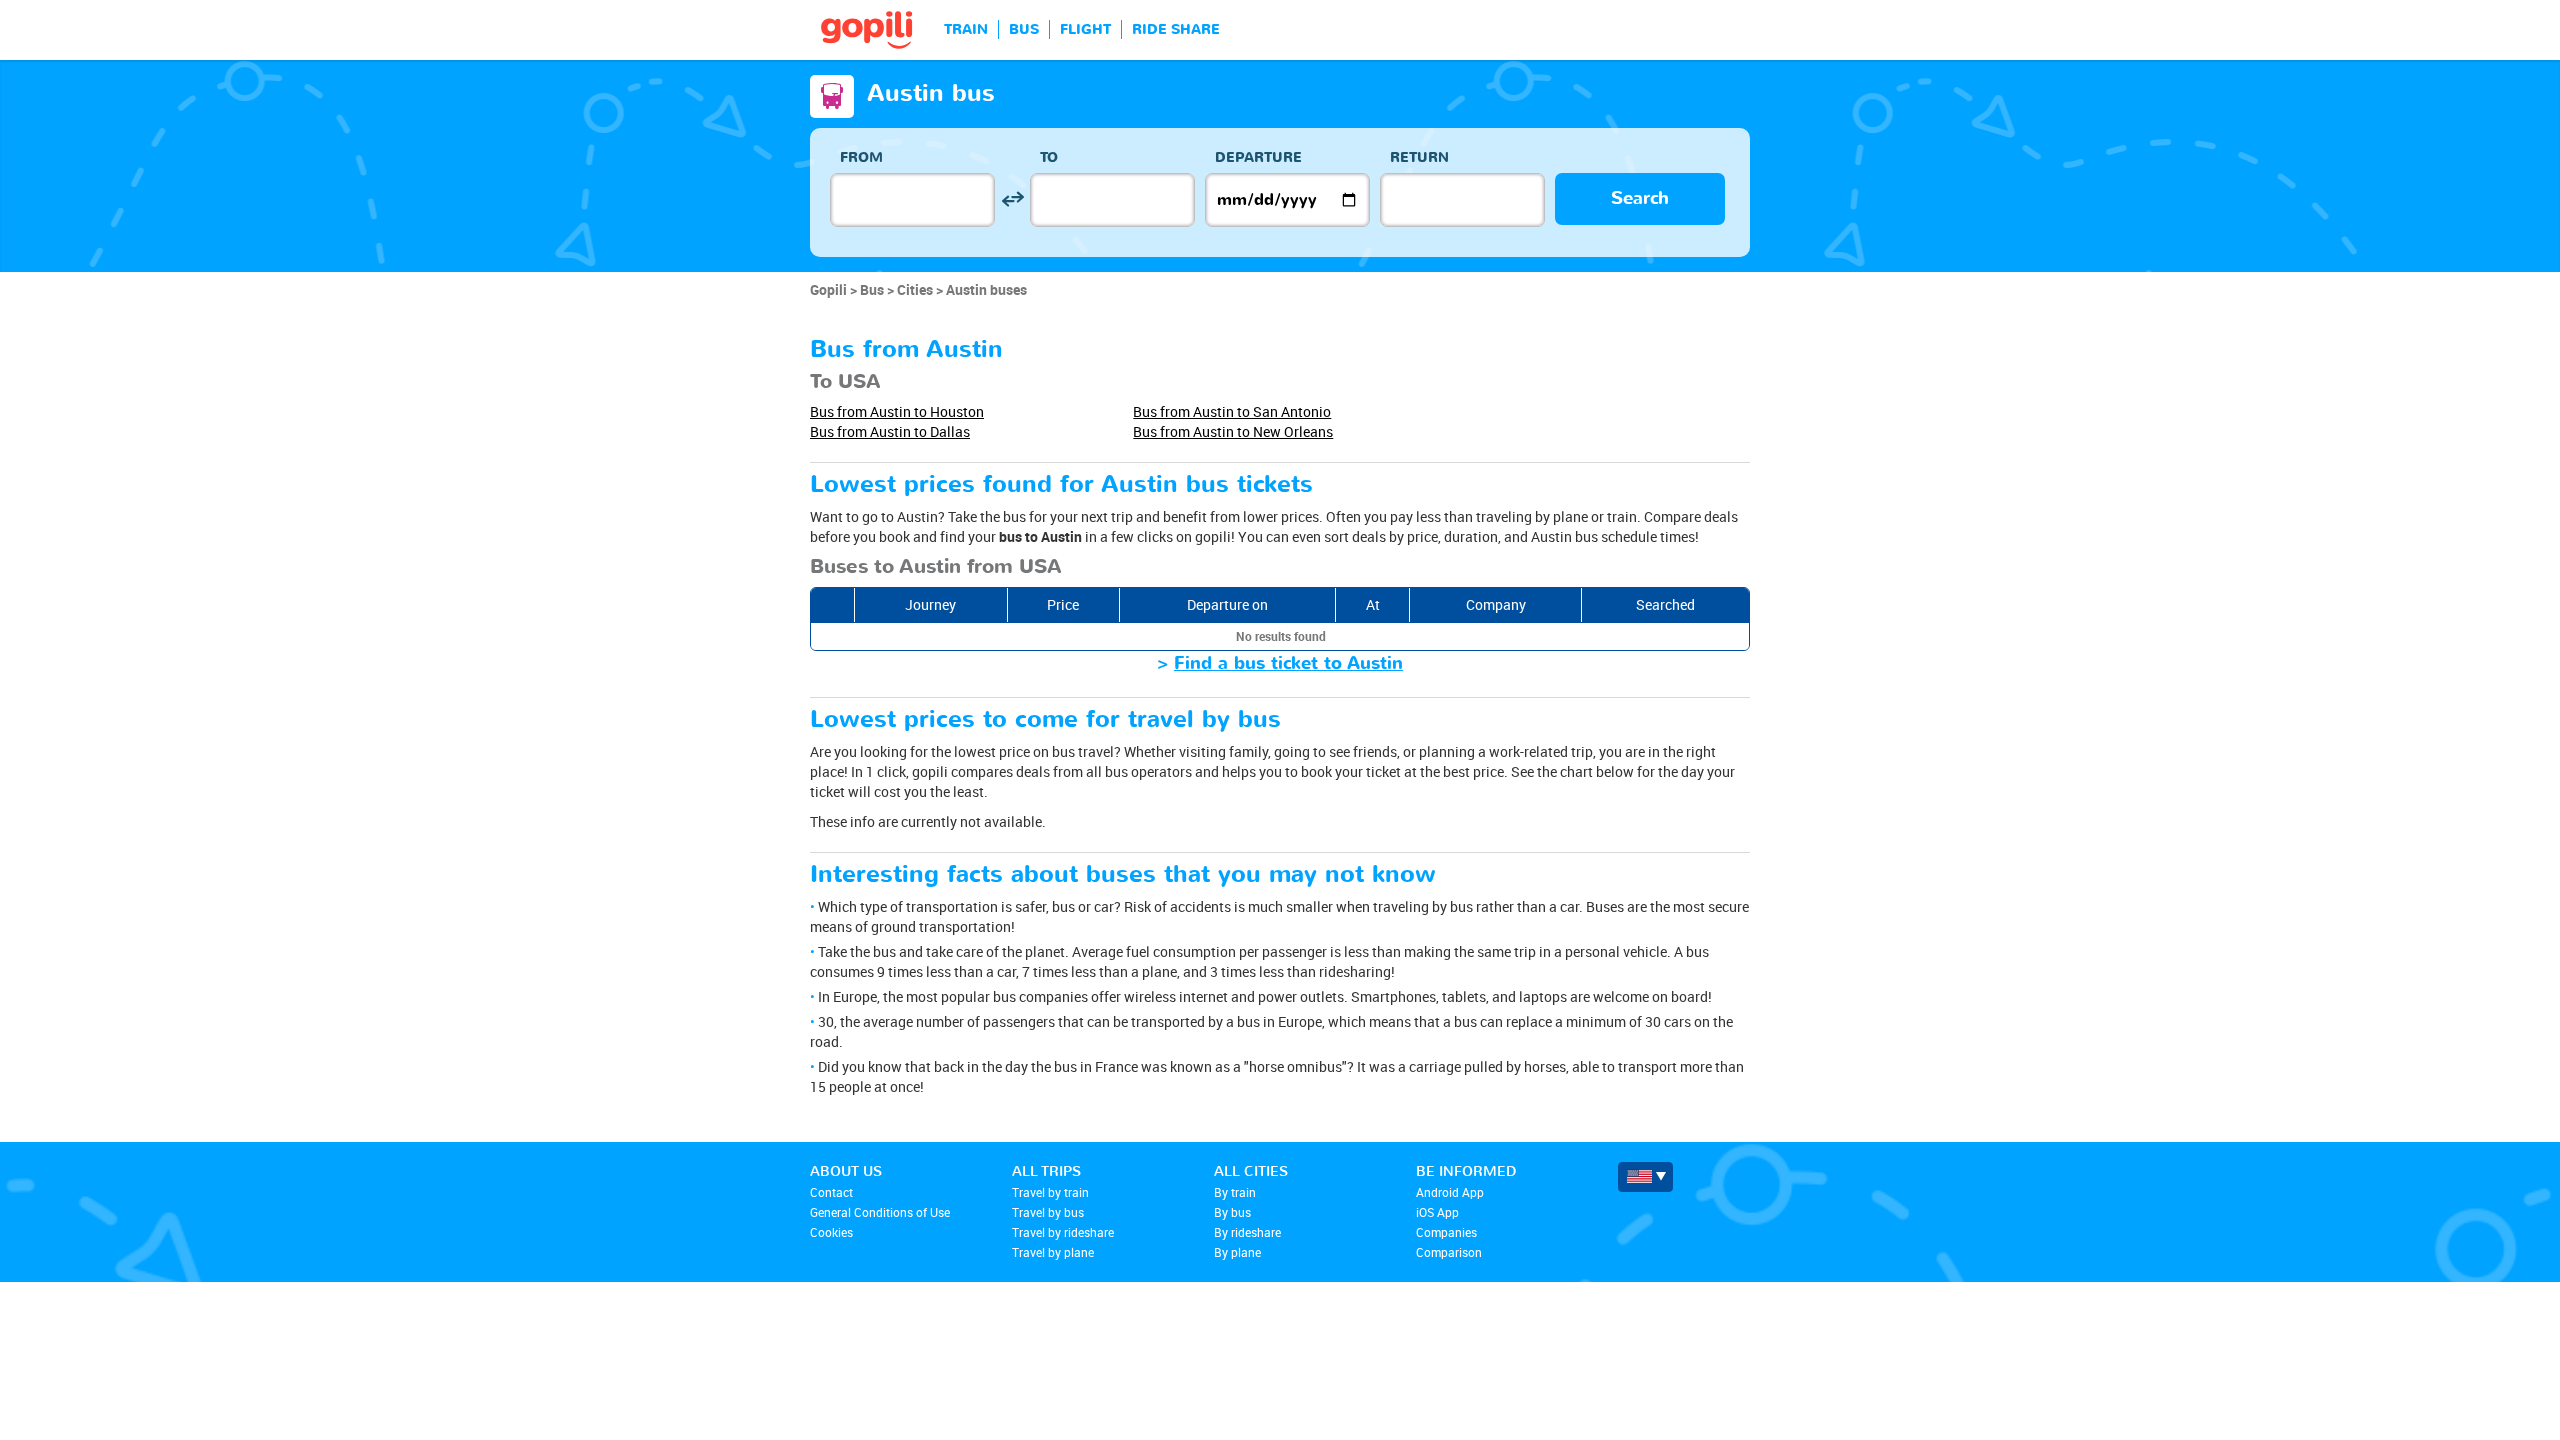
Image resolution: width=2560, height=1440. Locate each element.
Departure (1258, 157)
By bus (1232, 1212)
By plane (1237, 1252)
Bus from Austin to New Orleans (1233, 431)
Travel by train (1050, 1192)
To (1049, 157)
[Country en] (1645, 1177)
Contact (831, 1192)
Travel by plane (1053, 1252)
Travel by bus (1048, 1212)
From (861, 157)
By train (1235, 1192)
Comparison (1449, 1252)
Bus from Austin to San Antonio (1232, 411)
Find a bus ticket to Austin (1288, 663)
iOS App (1437, 1212)
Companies (1446, 1232)
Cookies (831, 1232)
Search (1640, 198)
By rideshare (1247, 1232)
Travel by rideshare (1063, 1232)
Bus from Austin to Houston (897, 411)
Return (1419, 157)
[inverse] (1012, 199)
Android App (1450, 1192)
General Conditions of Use (880, 1212)
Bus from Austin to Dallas (890, 431)
